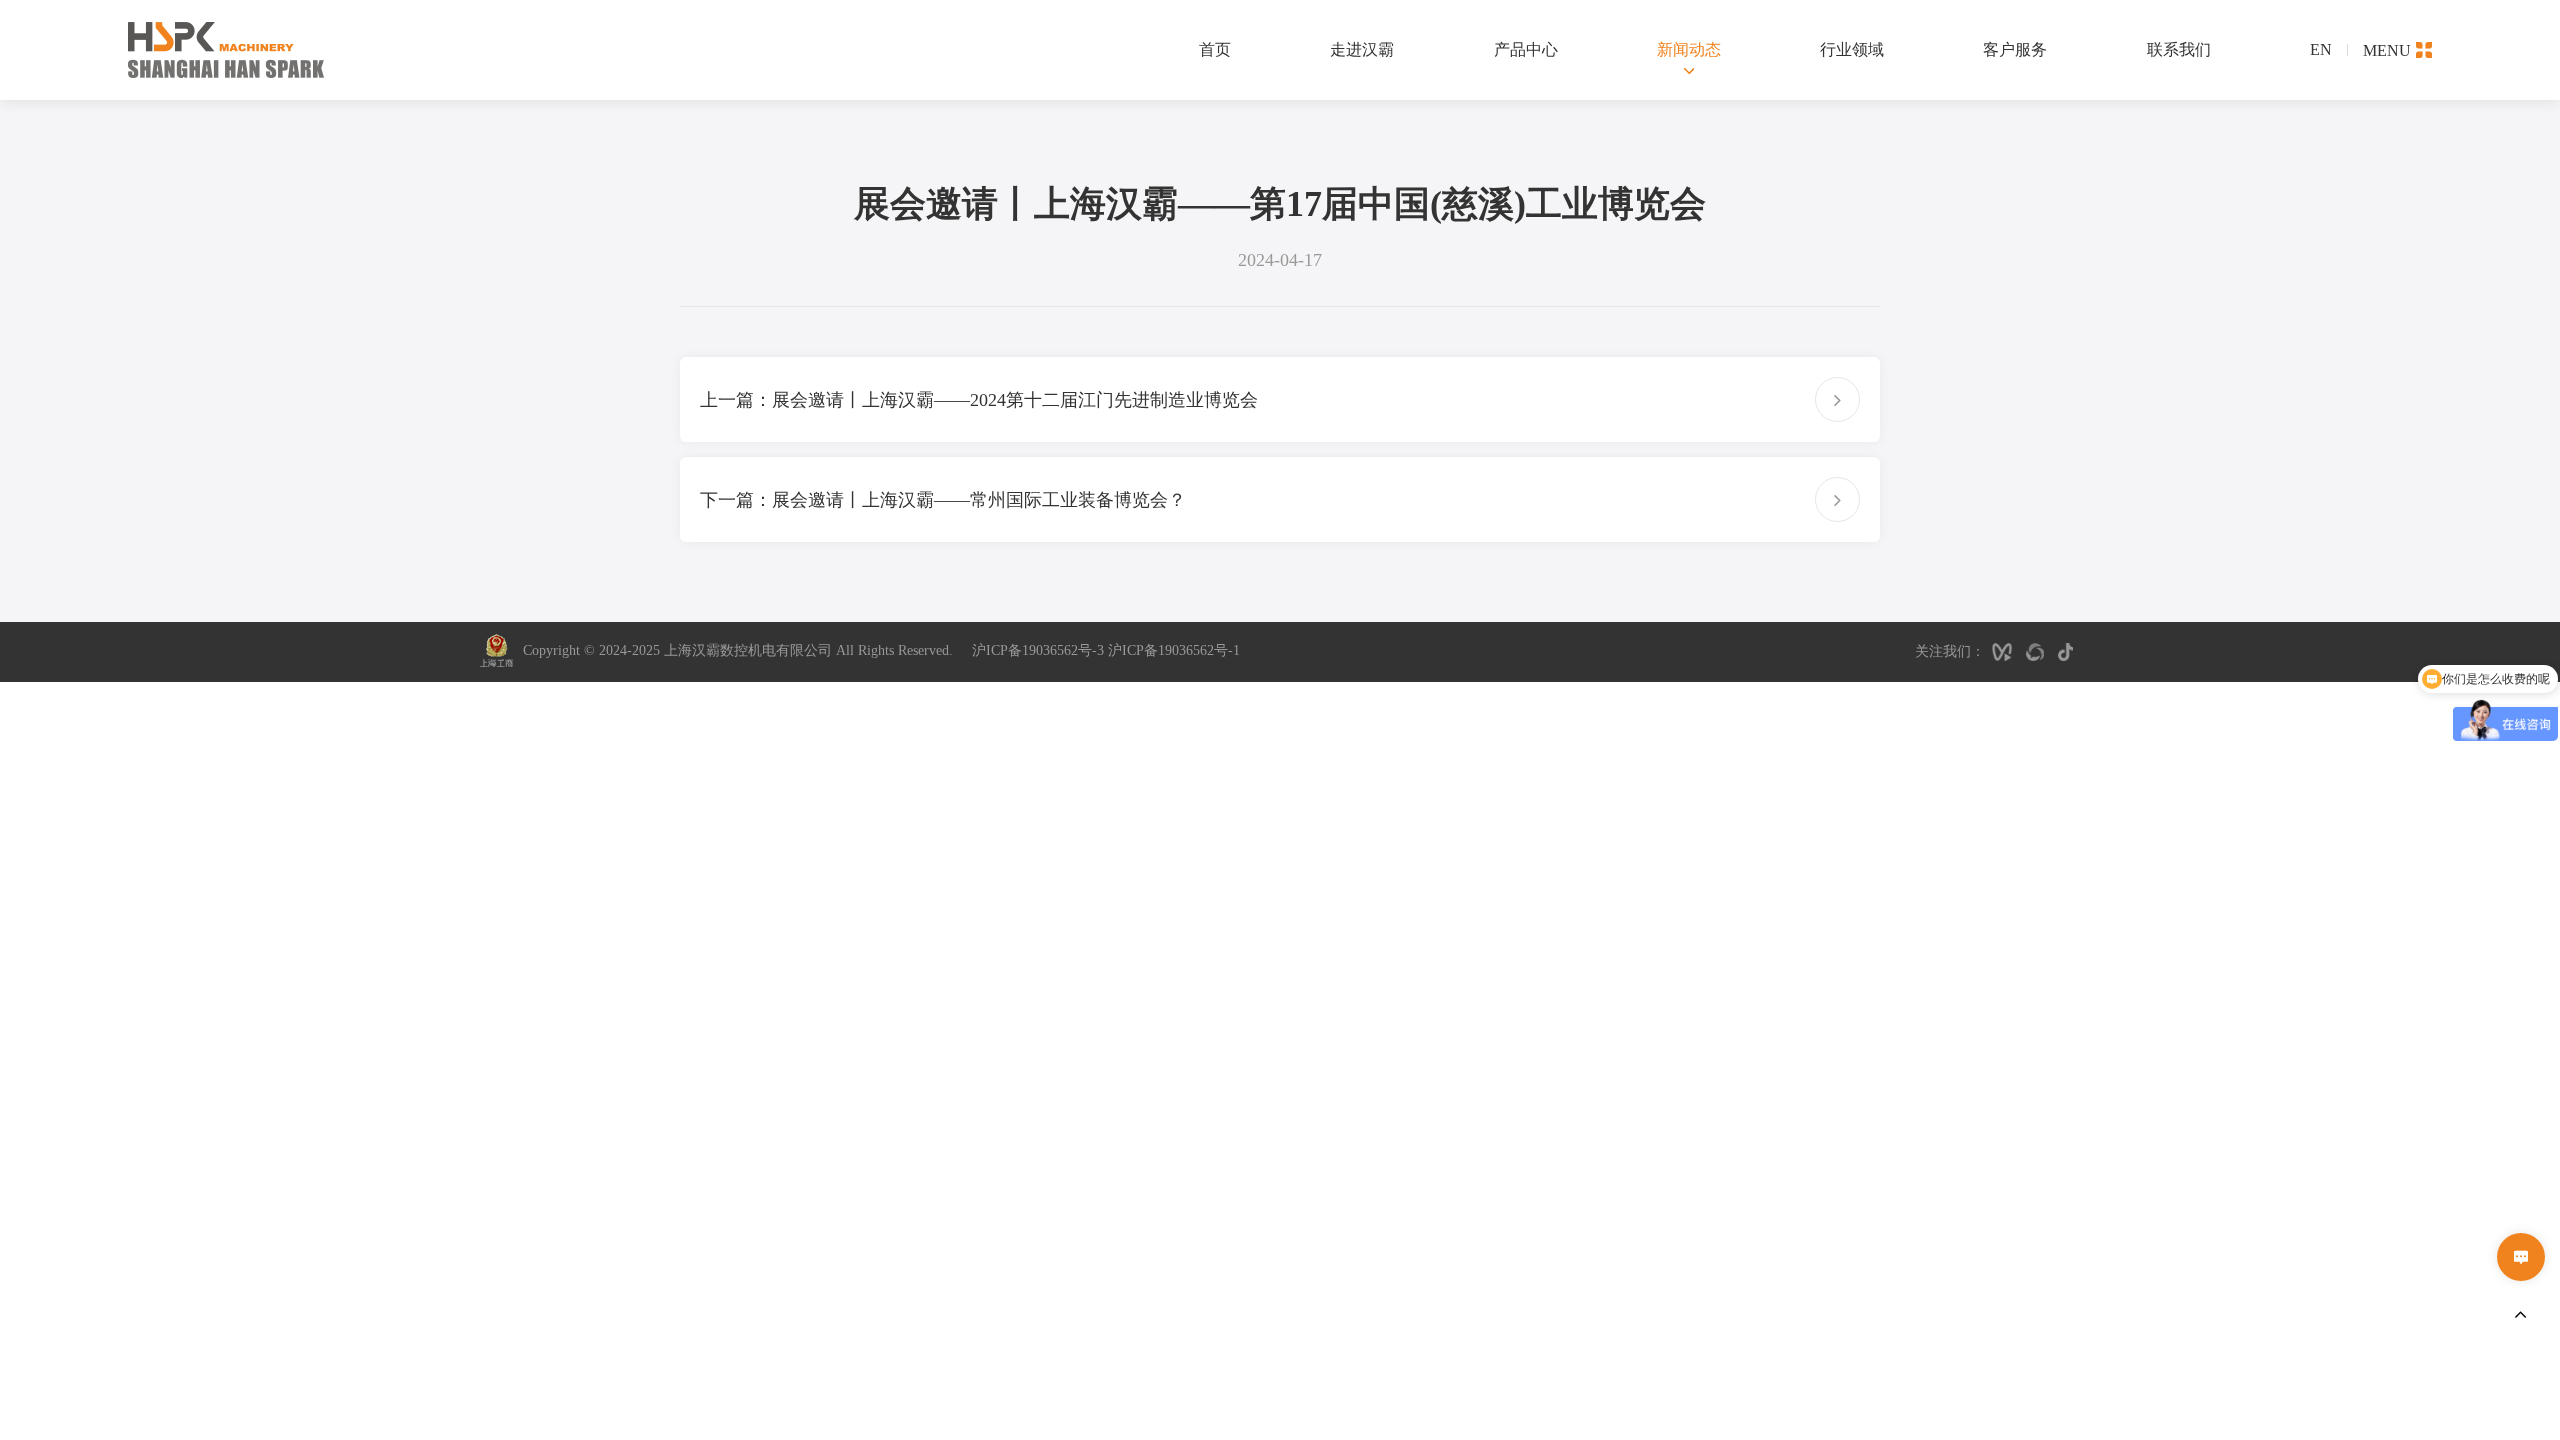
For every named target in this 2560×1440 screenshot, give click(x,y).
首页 (1215, 49)
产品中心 (1526, 49)
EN (2321, 49)
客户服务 (2015, 49)
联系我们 (2179, 49)
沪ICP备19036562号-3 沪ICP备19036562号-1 (1106, 650)
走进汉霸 (1362, 49)
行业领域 (1852, 49)
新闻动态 (1689, 49)
